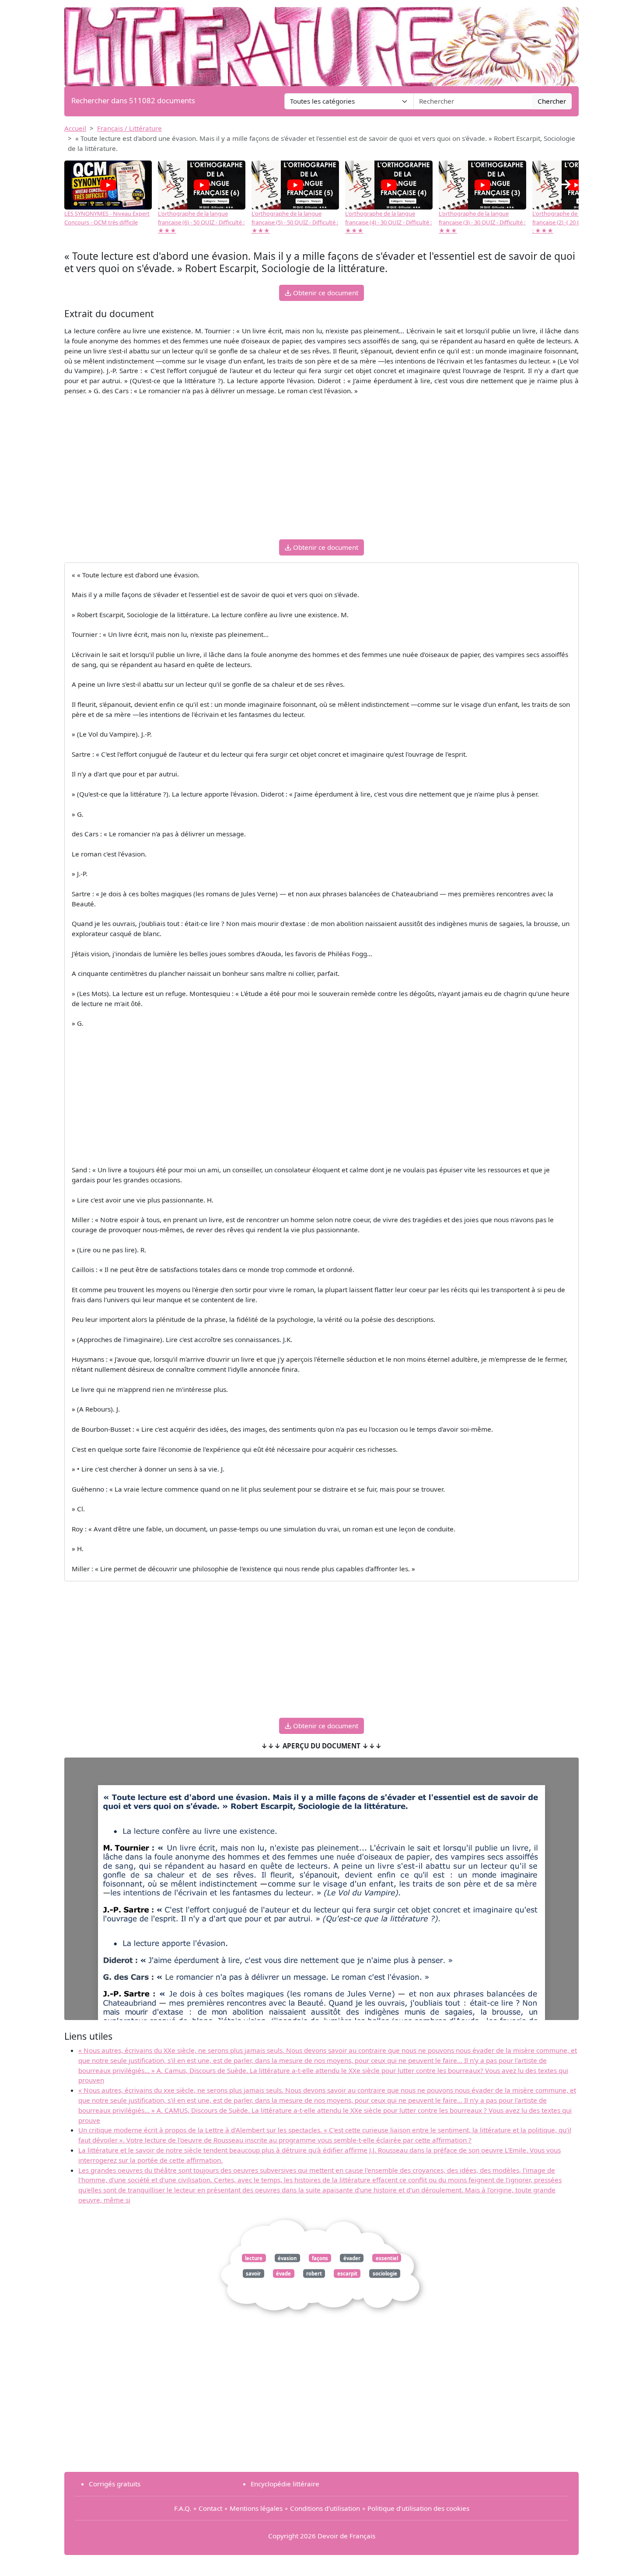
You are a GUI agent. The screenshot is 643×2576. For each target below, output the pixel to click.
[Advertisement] (321, 471)
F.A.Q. (183, 2508)
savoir (253, 2274)
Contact (210, 2508)
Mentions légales (256, 2508)
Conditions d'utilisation (325, 2508)
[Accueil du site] (321, 42)
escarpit (347, 2274)
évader (352, 2258)
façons (320, 2258)
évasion (287, 2258)
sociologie (385, 2274)
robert (314, 2274)
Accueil (75, 128)
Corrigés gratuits (115, 2484)
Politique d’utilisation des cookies (418, 2508)
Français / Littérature (129, 128)
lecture (254, 2258)
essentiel (387, 2258)
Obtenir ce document (325, 293)
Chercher (552, 101)
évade (283, 2274)
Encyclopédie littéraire (285, 2484)
